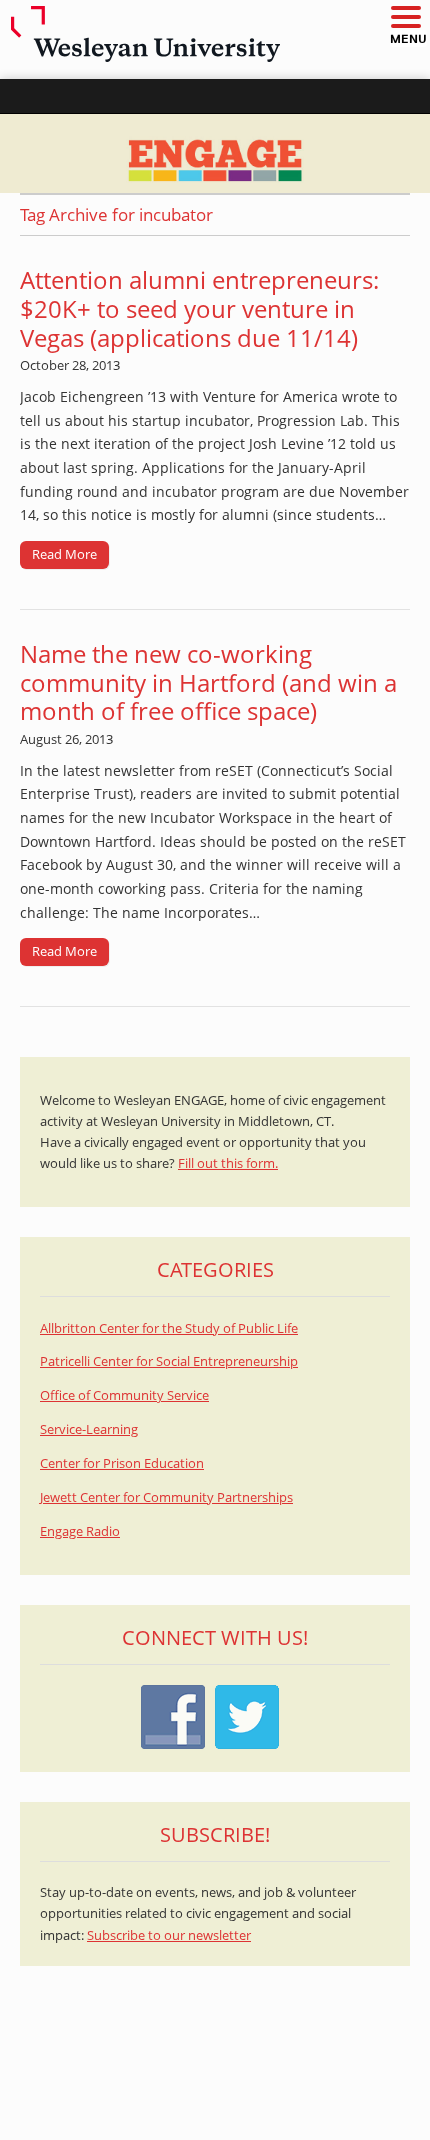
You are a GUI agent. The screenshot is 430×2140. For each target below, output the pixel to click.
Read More (64, 554)
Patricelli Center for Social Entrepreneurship (169, 1361)
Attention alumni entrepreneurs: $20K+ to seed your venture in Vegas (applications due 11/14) (199, 308)
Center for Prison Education (122, 1463)
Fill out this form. (228, 1163)
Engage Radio (80, 1531)
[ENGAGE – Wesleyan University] (215, 153)
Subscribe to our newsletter (169, 1935)
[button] (405, 18)
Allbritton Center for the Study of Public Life (169, 1328)
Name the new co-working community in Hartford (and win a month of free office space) (208, 682)
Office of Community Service (124, 1395)
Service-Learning (89, 1429)
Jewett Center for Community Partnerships (166, 1497)
